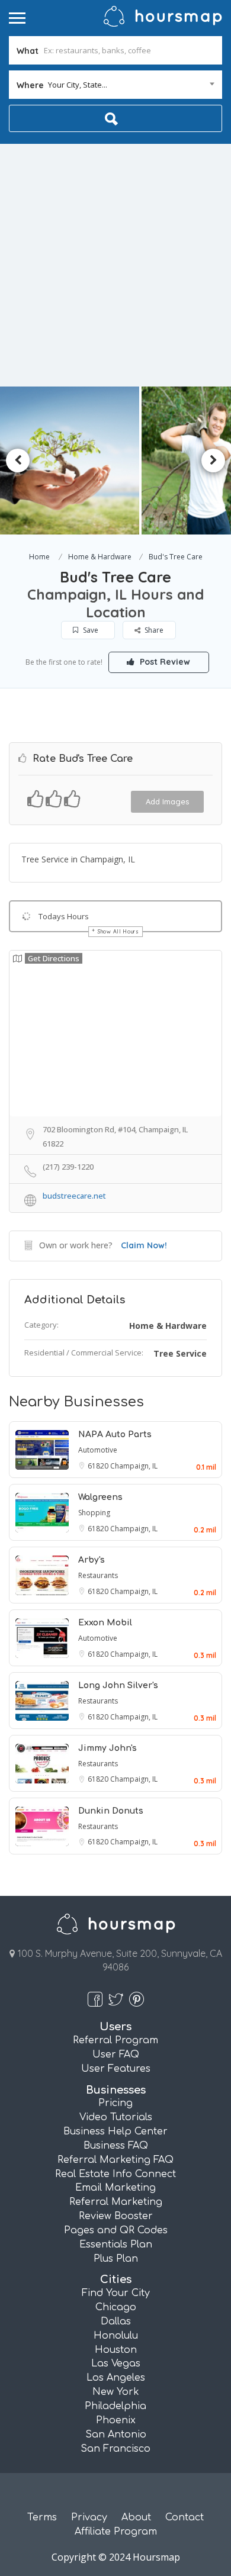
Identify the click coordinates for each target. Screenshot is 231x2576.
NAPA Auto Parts (115, 1434)
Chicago (116, 2307)
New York (116, 2392)
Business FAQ (116, 2146)
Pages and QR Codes (116, 2230)
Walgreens (100, 1497)
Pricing (115, 2103)
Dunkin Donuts (111, 1811)
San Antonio (116, 2435)
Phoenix (116, 2420)
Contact (185, 2517)
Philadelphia (115, 2406)
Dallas (116, 2321)
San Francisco (115, 2449)
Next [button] (213, 461)
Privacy (89, 2517)
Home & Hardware (100, 557)
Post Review (164, 662)
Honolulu (116, 2336)
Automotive (98, 1450)
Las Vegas (116, 2364)
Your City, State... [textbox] (78, 85)
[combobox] (115, 85)
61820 (99, 1466)
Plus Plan (116, 2259)
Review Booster (116, 2216)
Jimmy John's (108, 1748)
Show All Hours (118, 931)
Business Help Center (115, 2131)
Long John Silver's (118, 1685)
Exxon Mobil (105, 1623)
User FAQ (116, 2055)
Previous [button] (18, 461)
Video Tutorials (116, 2117)
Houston (116, 2350)
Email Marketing (115, 2188)
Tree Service (180, 1353)
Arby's (92, 1560)
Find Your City (116, 2293)
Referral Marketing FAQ (115, 2160)
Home (39, 557)
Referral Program (115, 2040)
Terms (42, 2517)
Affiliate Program (116, 2532)
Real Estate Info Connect (115, 2174)
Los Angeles (116, 2378)
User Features (116, 2069)
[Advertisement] (115, 265)
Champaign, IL (134, 1466)
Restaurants (98, 1575)
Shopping (94, 1513)
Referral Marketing (116, 2202)
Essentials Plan (116, 2245)
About (136, 2517)
